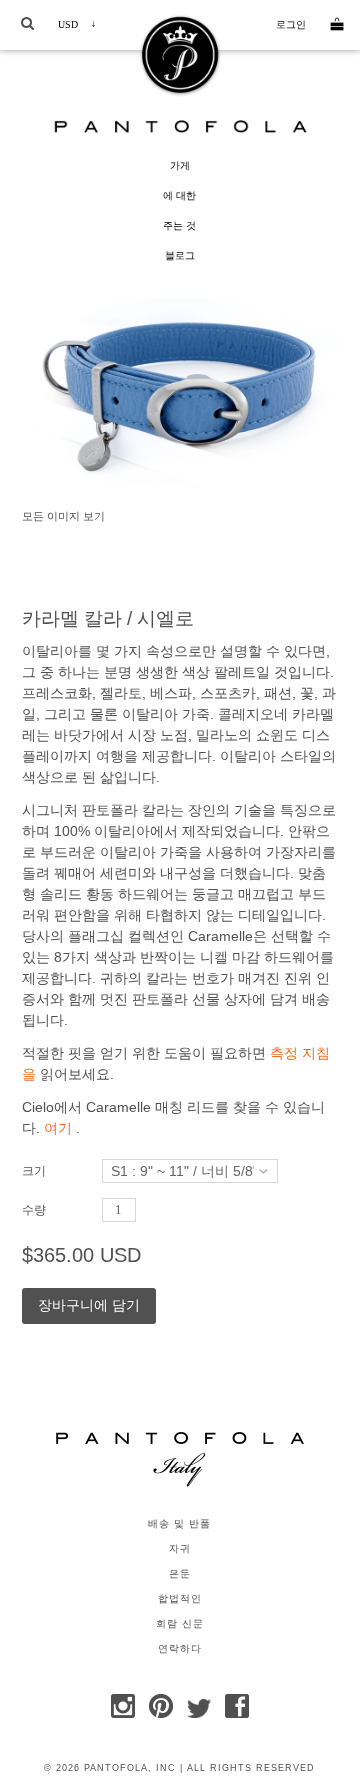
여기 (58, 1128)
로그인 (291, 24)
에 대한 (179, 195)
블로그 (180, 255)
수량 (34, 1210)
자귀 (180, 1549)
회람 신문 (180, 1624)
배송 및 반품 (179, 1524)
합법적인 (180, 1599)
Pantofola (180, 126)
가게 (180, 165)
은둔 (180, 1574)
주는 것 (179, 225)
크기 (34, 1171)
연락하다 (180, 1649)
